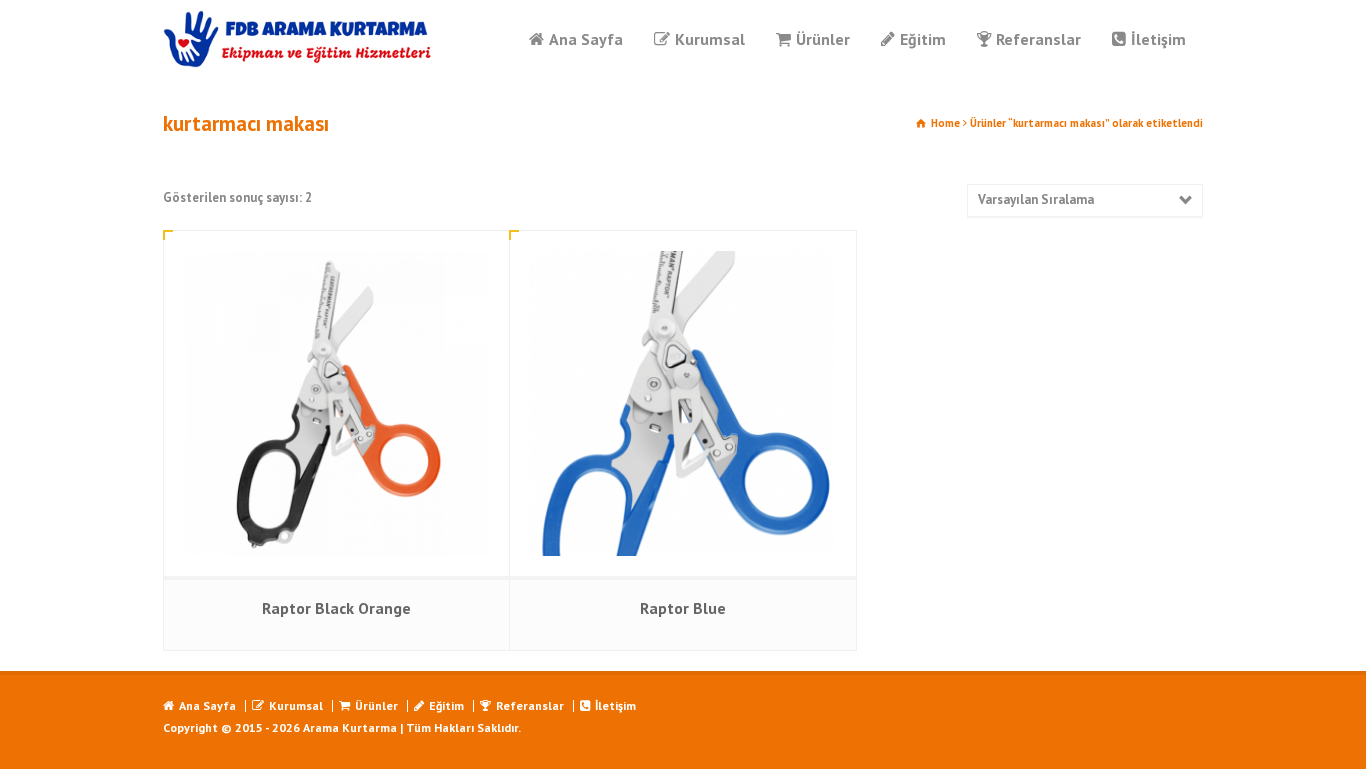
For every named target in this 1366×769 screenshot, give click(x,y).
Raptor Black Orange (336, 608)
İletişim (1158, 39)
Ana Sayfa (586, 39)
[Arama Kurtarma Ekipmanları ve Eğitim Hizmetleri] (298, 39)
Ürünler (823, 39)
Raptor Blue (683, 608)
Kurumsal (710, 39)
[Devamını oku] (337, 251)
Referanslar (1038, 39)
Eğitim (923, 39)
